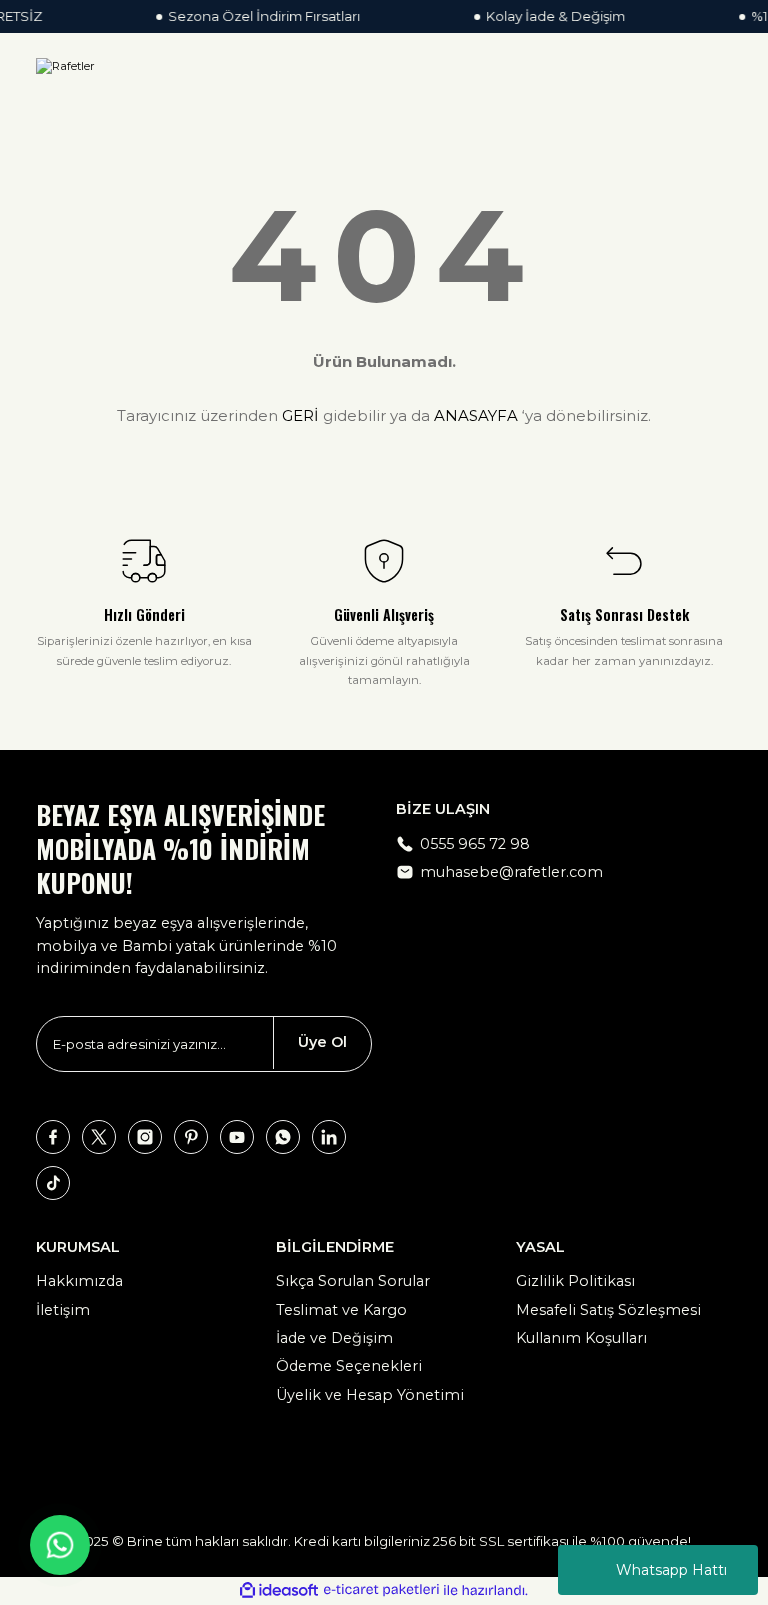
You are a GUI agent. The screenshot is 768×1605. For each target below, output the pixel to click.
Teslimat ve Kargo (341, 1310)
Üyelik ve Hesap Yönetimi (370, 1395)
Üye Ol (322, 1042)
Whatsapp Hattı (671, 1570)
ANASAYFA (476, 415)
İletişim (63, 1310)
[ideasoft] (279, 1591)
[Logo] (65, 66)
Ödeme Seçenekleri (349, 1366)
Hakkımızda (79, 1281)
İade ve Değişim (334, 1338)
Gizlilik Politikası (575, 1281)
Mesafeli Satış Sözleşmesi (608, 1310)
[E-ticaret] (381, 1590)
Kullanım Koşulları (581, 1338)
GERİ (300, 415)
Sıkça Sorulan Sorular (353, 1281)
